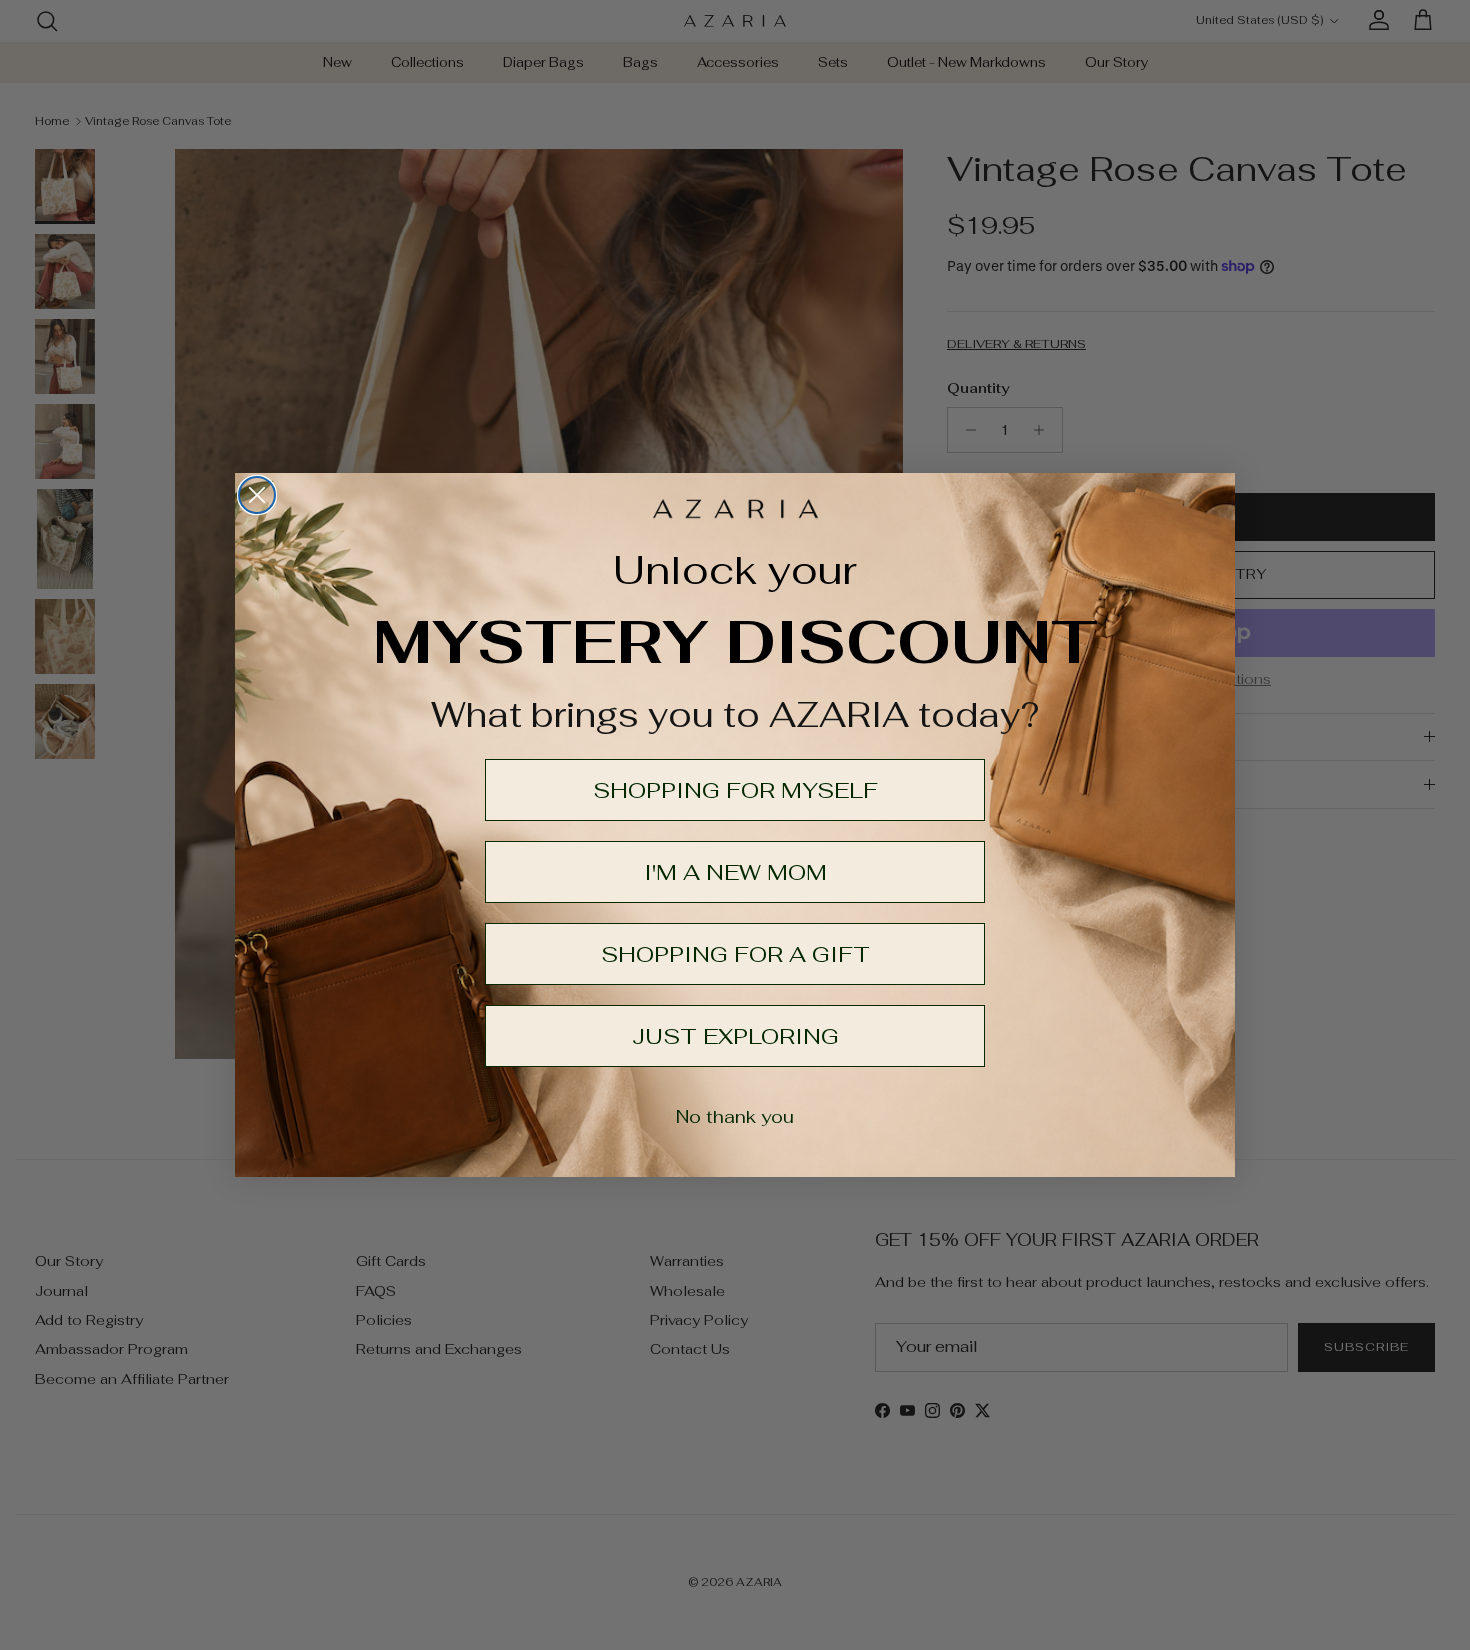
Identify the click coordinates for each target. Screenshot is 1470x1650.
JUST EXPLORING (735, 1036)
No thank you (735, 1116)
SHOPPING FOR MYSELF (735, 790)
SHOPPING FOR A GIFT (735, 954)
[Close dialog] (257, 495)
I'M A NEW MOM (735, 872)
